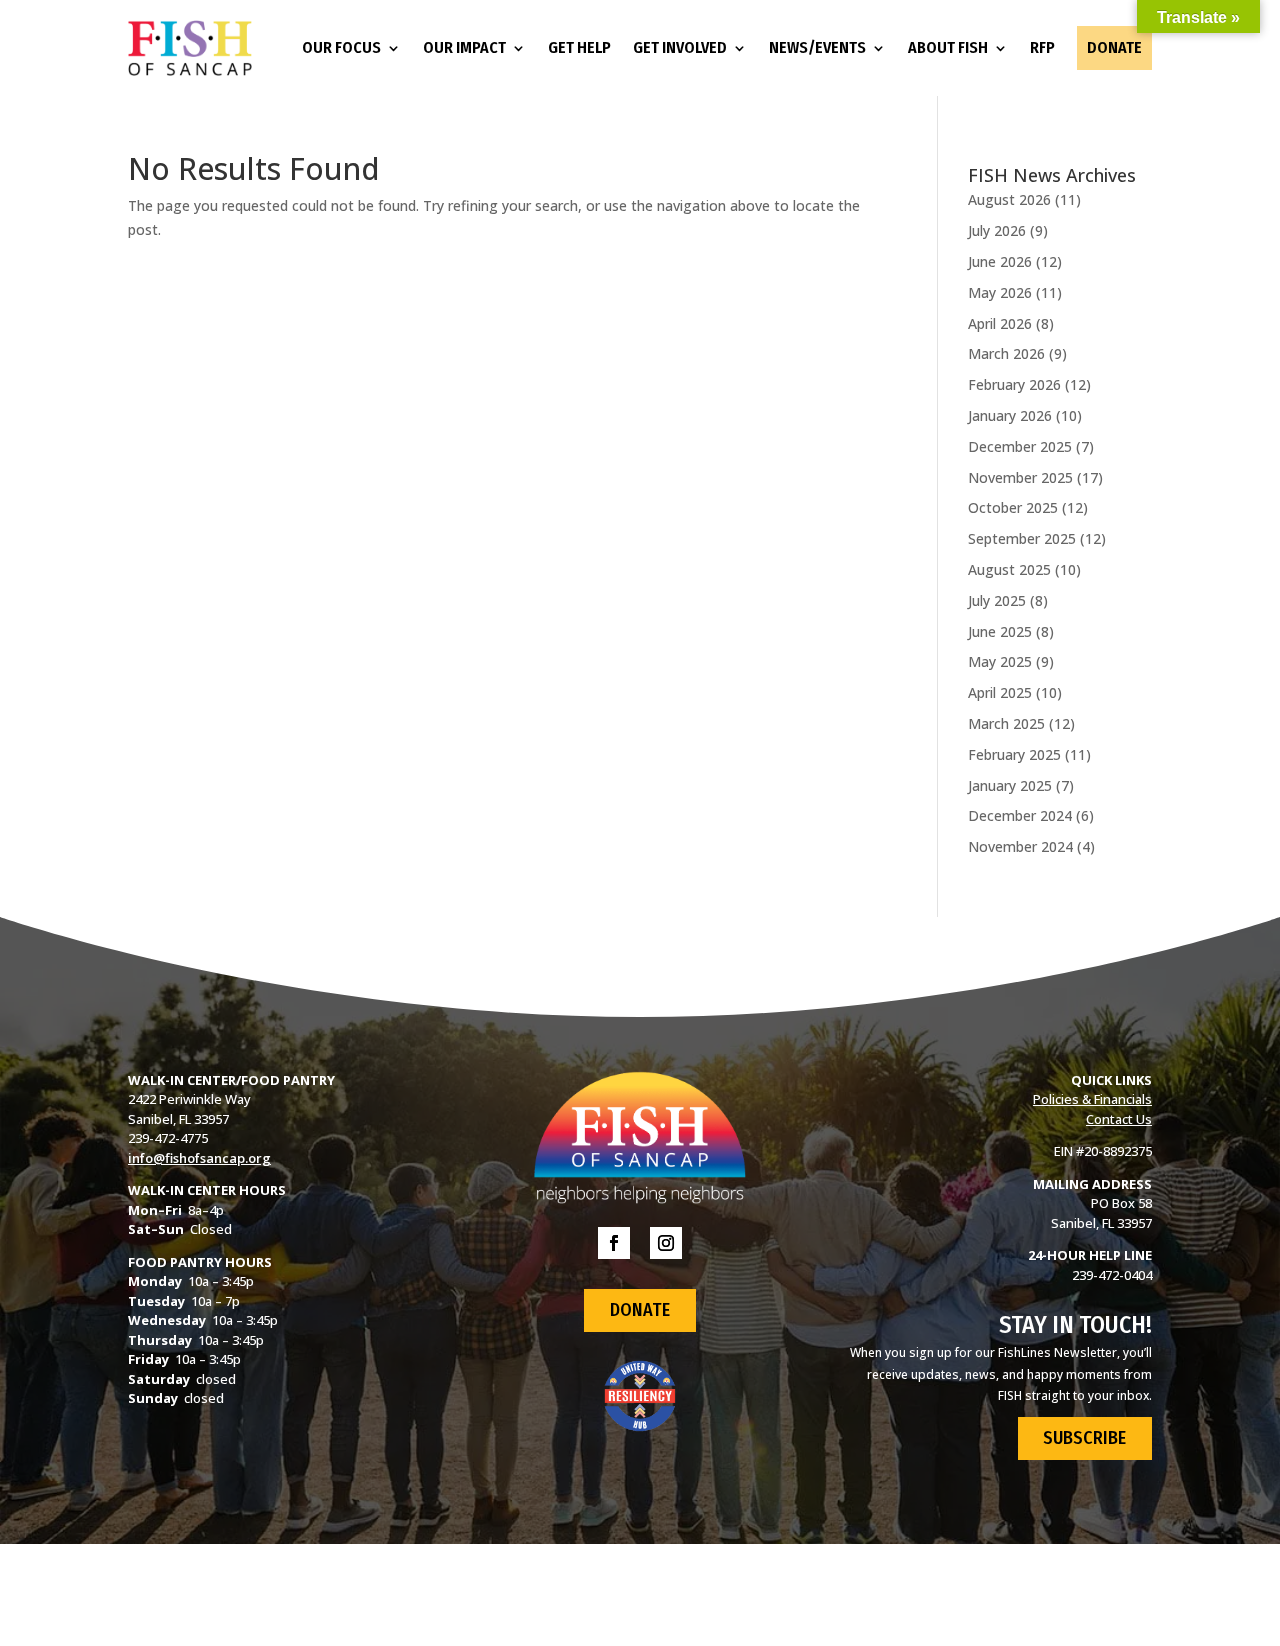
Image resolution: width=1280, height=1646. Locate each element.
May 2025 (1000, 661)
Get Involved (680, 47)
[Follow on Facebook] (614, 1243)
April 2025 (1000, 692)
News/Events (817, 47)
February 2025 (1014, 754)
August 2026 (1009, 199)
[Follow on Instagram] (666, 1243)
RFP (1042, 47)
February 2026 (1014, 384)
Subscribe (1084, 1438)
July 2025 (997, 600)
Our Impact (464, 47)
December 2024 (1020, 815)
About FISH (948, 47)
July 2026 (997, 230)
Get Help (579, 47)
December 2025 (1020, 446)
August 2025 (1009, 569)
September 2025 (1022, 538)
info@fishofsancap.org (199, 1158)
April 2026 (1000, 323)
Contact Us (1119, 1119)
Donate (1114, 47)
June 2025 (1000, 631)
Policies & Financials (1092, 1099)
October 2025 (1013, 507)
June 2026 (1000, 261)
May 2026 (1000, 292)
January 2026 (1010, 415)
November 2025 (1020, 477)
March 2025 (1006, 723)
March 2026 (1006, 353)
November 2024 (1020, 846)
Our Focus (341, 47)
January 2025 (1010, 785)
